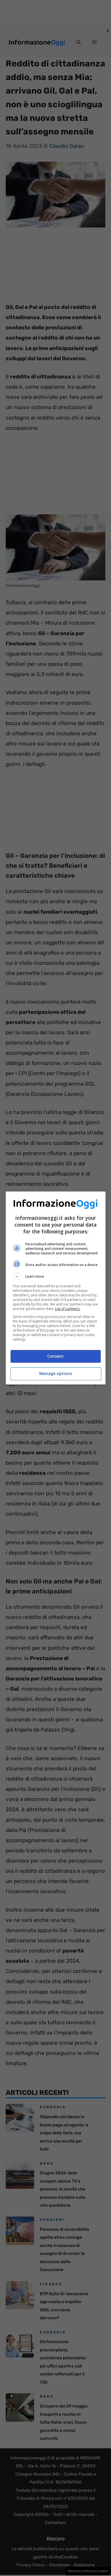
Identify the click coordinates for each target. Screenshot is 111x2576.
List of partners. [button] (68, 1309)
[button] (56, 1277)
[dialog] (56, 1288)
